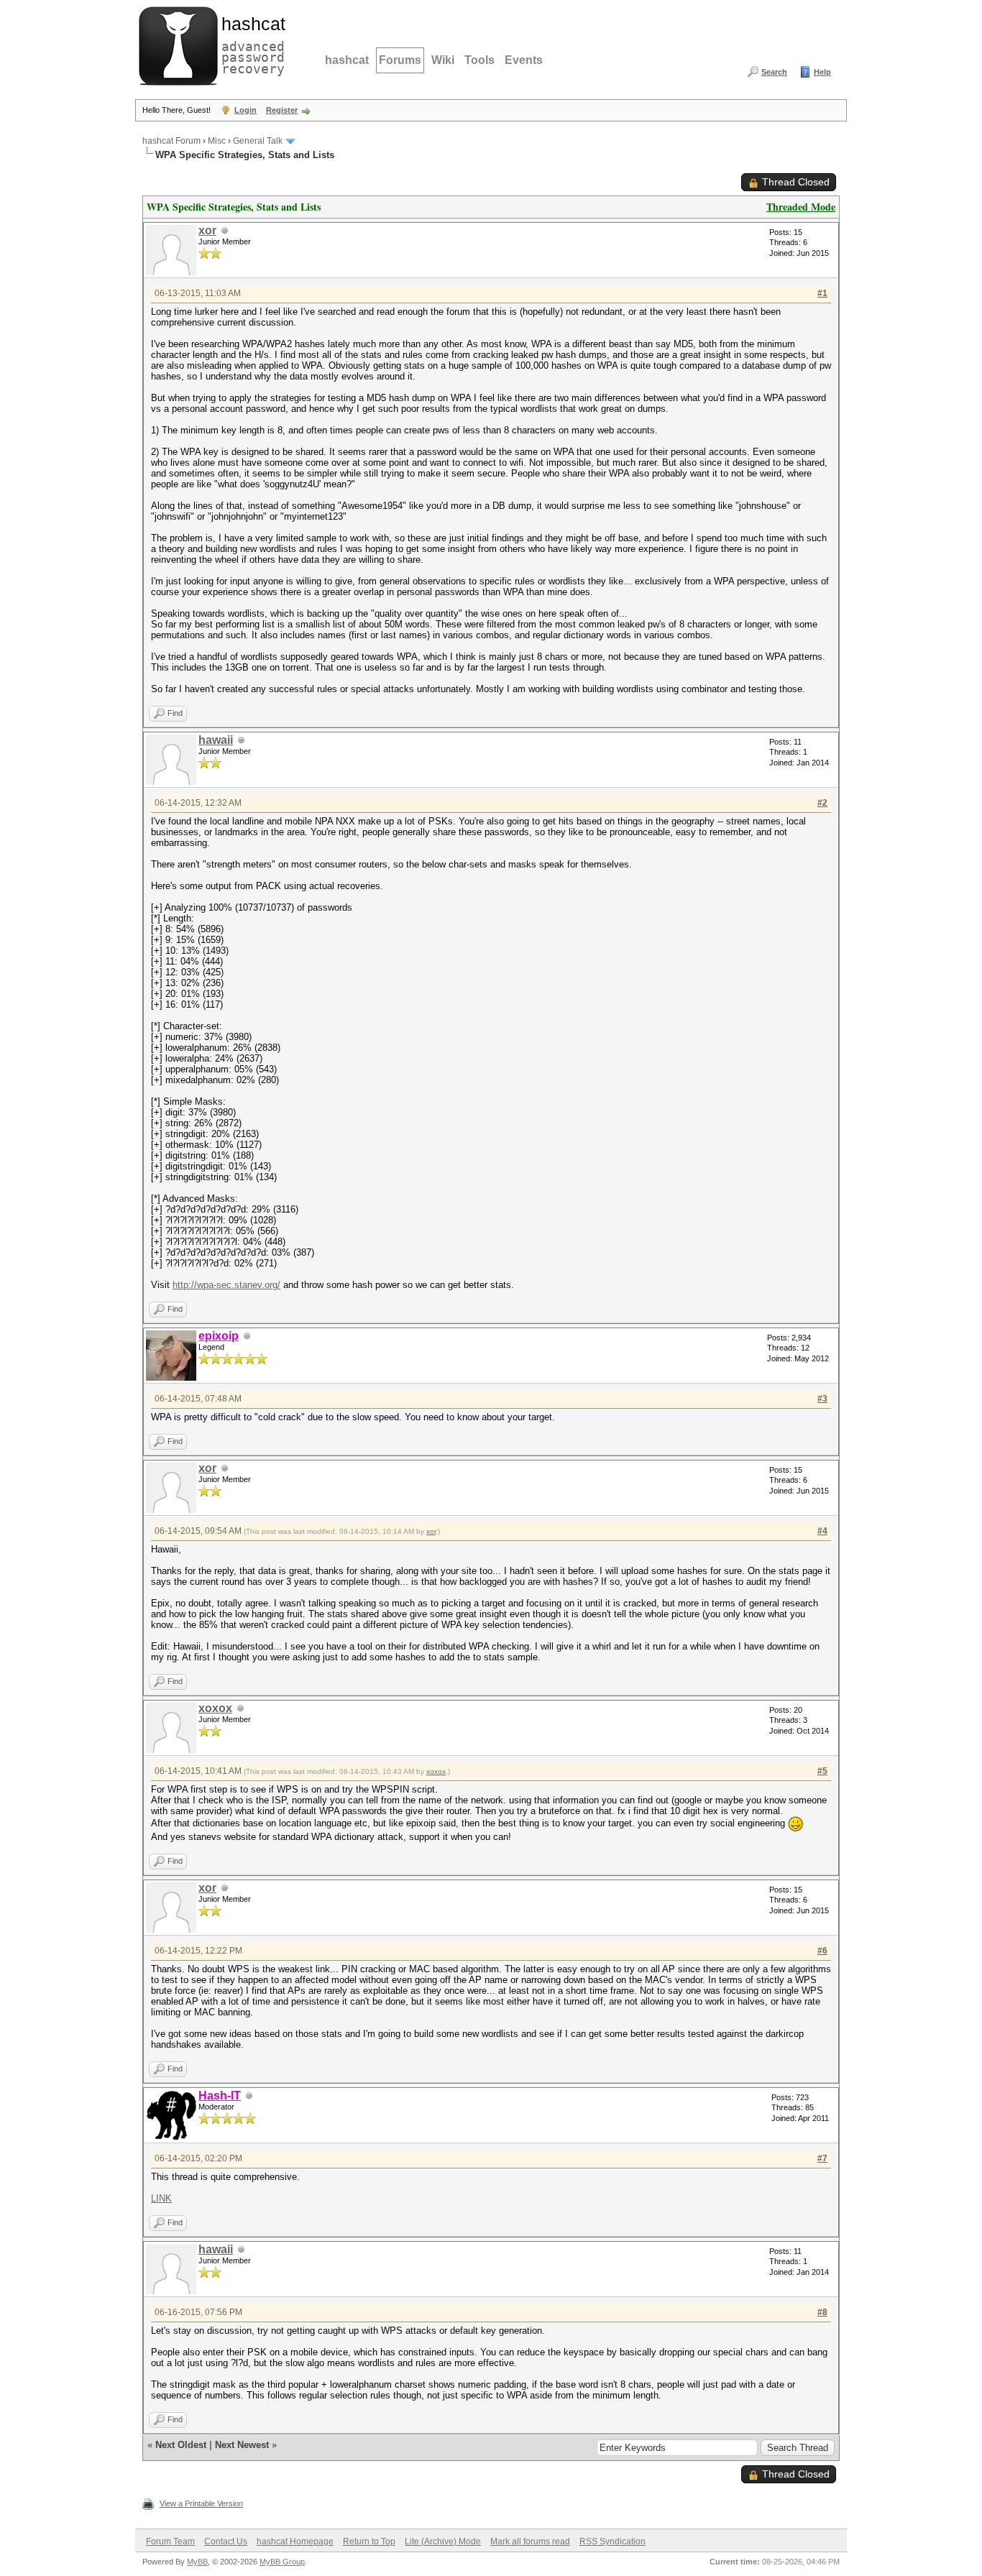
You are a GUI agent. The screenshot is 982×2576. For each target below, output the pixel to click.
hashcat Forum (171, 141)
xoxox (215, 1708)
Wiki (443, 60)
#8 (822, 2312)
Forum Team (170, 2541)
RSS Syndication (612, 2541)
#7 (822, 2158)
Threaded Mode (801, 207)
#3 (822, 1399)
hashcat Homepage (295, 2541)
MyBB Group (282, 2562)
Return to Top (369, 2541)
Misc (217, 141)
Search (774, 72)
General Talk (258, 141)
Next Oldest (181, 2445)
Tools (479, 60)
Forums (400, 60)
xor (207, 230)
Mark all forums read (530, 2541)
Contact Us (226, 2541)
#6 (822, 1951)
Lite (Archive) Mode (443, 2541)
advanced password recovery (250, 44)
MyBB (197, 2562)
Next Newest (242, 2445)
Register (282, 110)
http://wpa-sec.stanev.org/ (226, 1285)
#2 (822, 803)
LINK (161, 2198)
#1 (822, 293)
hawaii (216, 740)
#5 (822, 1771)
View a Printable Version (201, 2503)
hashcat (347, 60)
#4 (822, 1531)
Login (245, 110)
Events (524, 60)
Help (822, 72)
